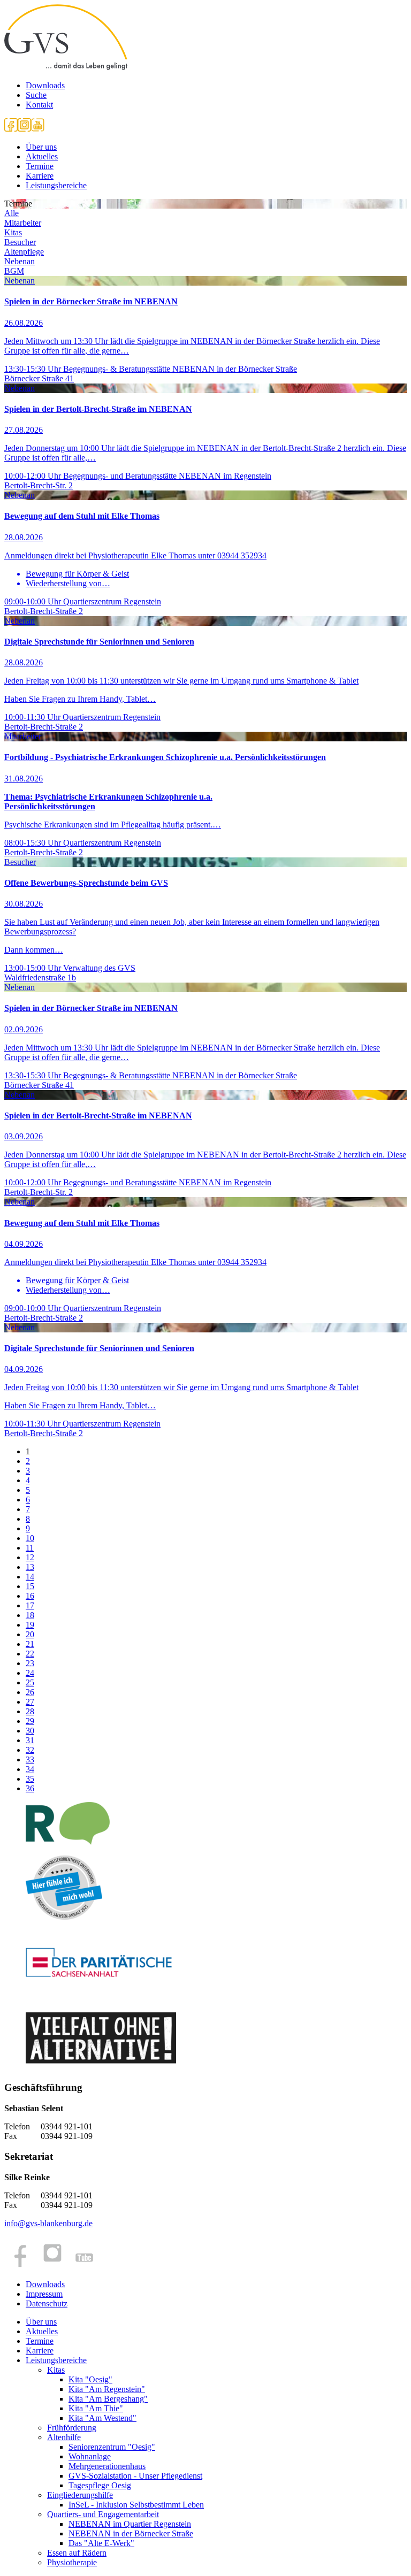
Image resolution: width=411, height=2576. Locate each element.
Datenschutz (47, 2303)
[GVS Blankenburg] (66, 67)
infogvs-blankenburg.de (48, 2223)
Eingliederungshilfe (80, 2495)
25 (30, 1682)
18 (30, 1615)
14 (30, 1577)
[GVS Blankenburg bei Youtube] (38, 129)
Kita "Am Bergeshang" (108, 2399)
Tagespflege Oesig (100, 2485)
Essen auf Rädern (77, 2553)
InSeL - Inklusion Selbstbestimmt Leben (136, 2505)
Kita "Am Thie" (96, 2408)
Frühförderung (72, 2428)
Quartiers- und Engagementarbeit (103, 2514)
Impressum (44, 2294)
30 (30, 1731)
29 (30, 1721)
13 (30, 1567)
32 (30, 1750)
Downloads (45, 85)
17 (30, 1605)
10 (30, 1538)
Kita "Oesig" (90, 2379)
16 (30, 1596)
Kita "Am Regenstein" (107, 2389)
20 (30, 1634)
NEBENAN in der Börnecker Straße (131, 2533)
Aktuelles (42, 156)
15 (30, 1586)
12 (30, 1557)
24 (30, 1673)
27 (30, 1702)
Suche (36, 95)
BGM (14, 271)
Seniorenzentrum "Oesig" (112, 2447)
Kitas (13, 232)
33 (30, 1759)
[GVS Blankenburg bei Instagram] (24, 129)
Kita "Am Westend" (102, 2418)
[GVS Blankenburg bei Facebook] (11, 129)
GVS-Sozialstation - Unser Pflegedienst (135, 2476)
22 (30, 1654)
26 (30, 1692)
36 (30, 1788)
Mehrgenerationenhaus (107, 2466)
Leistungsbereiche (56, 185)
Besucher (20, 242)
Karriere (40, 176)
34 (30, 1769)
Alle (12, 213)
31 (30, 1740)
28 (30, 1711)
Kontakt (39, 105)
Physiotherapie (72, 2562)
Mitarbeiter (23, 223)
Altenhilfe (64, 2437)
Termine (40, 166)
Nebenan (20, 261)
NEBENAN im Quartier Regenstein (130, 2524)
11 (30, 1548)
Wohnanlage (90, 2456)
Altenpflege (24, 252)
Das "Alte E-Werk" (101, 2543)
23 (30, 1663)
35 (30, 1779)
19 (30, 1625)
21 (30, 1644)
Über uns (41, 147)
